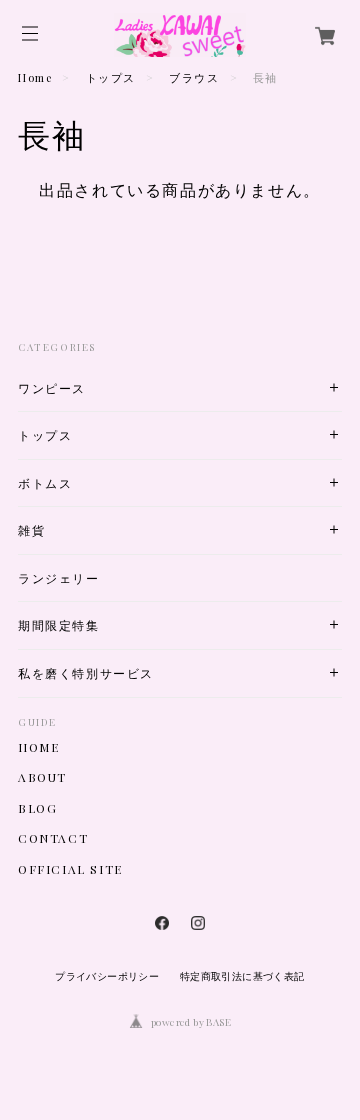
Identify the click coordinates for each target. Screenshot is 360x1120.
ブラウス (194, 77)
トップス (111, 77)
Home (35, 77)
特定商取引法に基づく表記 (242, 976)
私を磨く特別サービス (86, 673)
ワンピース (52, 388)
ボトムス (45, 483)
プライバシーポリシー (107, 976)
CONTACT (53, 838)
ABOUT (42, 777)
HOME (38, 747)
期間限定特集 (59, 625)
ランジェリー (59, 578)
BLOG (37, 808)
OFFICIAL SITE (70, 869)
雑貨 (31, 530)
